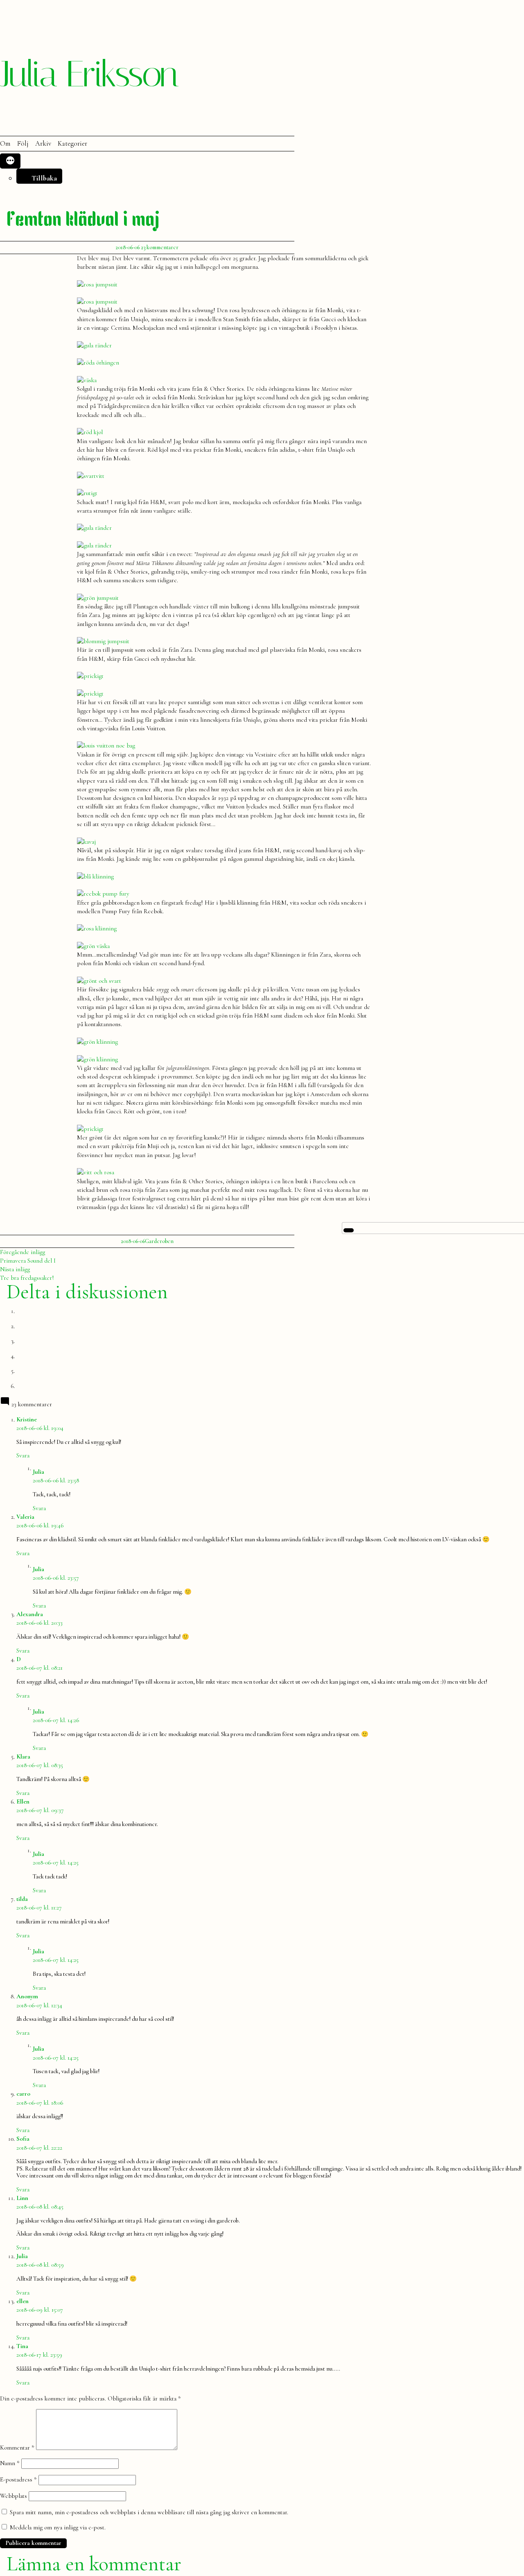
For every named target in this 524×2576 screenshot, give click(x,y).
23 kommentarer (160, 247)
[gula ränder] (94, 345)
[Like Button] (349, 1230)
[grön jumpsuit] (98, 598)
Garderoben (159, 1241)
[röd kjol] (90, 432)
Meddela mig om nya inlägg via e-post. (58, 2527)
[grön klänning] (97, 1042)
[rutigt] (87, 493)
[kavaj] (86, 842)
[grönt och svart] (99, 981)
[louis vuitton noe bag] (106, 745)
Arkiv (43, 144)
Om (5, 144)
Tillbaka (44, 178)
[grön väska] (93, 946)
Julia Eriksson (89, 74)
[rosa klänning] (97, 928)
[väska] (87, 380)
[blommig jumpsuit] (103, 641)
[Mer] (10, 161)
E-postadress (18, 2479)
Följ (23, 144)
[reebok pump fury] (103, 894)
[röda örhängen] (98, 363)
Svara (23, 1455)
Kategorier (72, 144)
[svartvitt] (91, 476)
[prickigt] (90, 676)
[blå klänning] (95, 876)
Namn (10, 2463)
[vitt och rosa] (96, 1172)
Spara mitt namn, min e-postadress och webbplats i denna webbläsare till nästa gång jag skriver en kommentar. (149, 2512)
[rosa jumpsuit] (97, 284)
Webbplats (14, 2496)
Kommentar (17, 2448)
